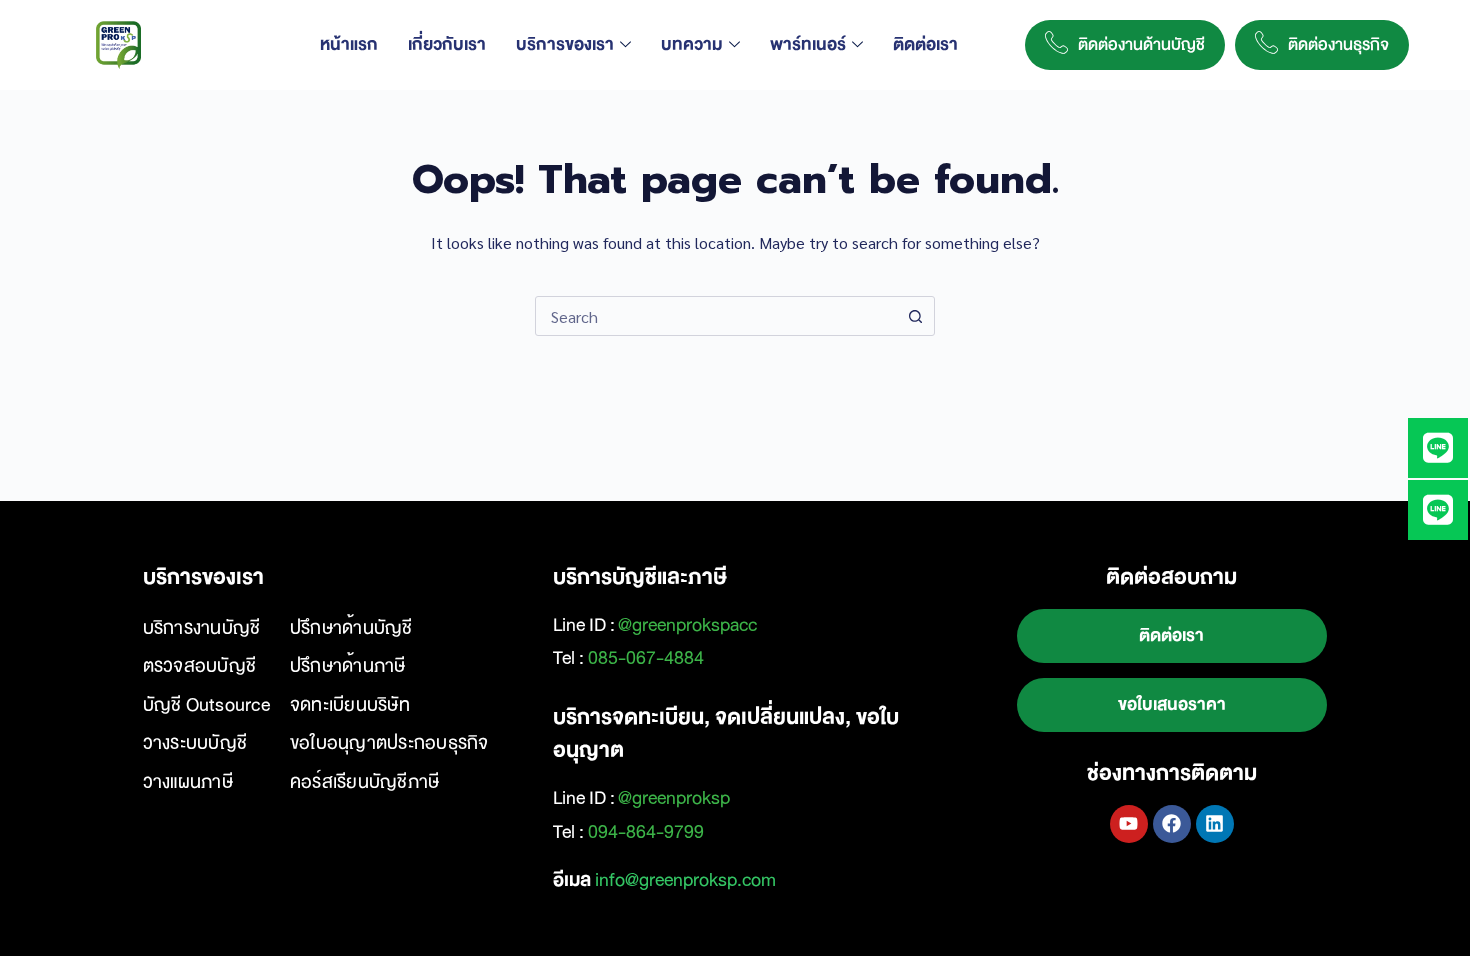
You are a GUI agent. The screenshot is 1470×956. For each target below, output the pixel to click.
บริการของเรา (565, 44)
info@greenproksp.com (685, 880)
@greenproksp (674, 798)
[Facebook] (1172, 824)
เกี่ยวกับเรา (447, 44)
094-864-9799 (646, 832)
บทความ (692, 44)
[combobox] (716, 316)
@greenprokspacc (687, 625)
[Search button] (915, 316)
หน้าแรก (349, 44)
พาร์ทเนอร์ (808, 44)
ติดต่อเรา (925, 44)
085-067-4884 (646, 658)
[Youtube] (1129, 824)
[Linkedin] (1215, 824)
